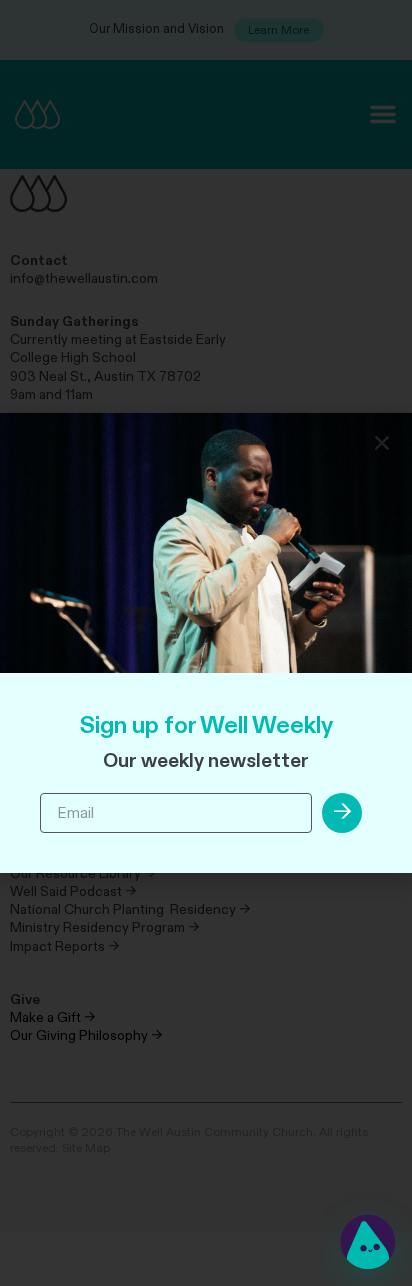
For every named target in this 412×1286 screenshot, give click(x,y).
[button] (382, 443)
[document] (206, 643)
